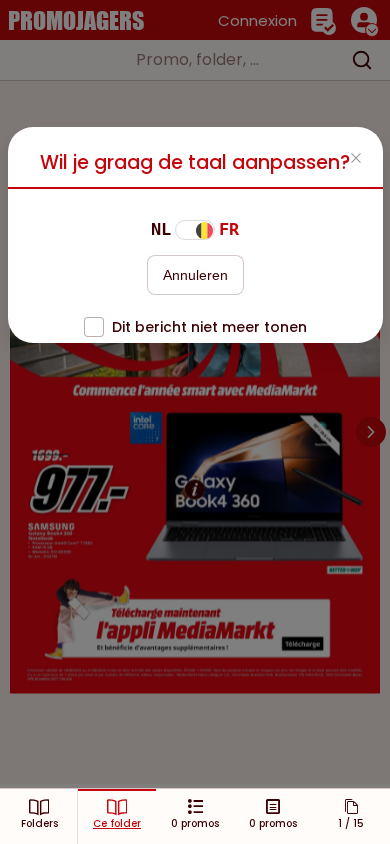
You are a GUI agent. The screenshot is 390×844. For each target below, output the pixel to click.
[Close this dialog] (356, 160)
